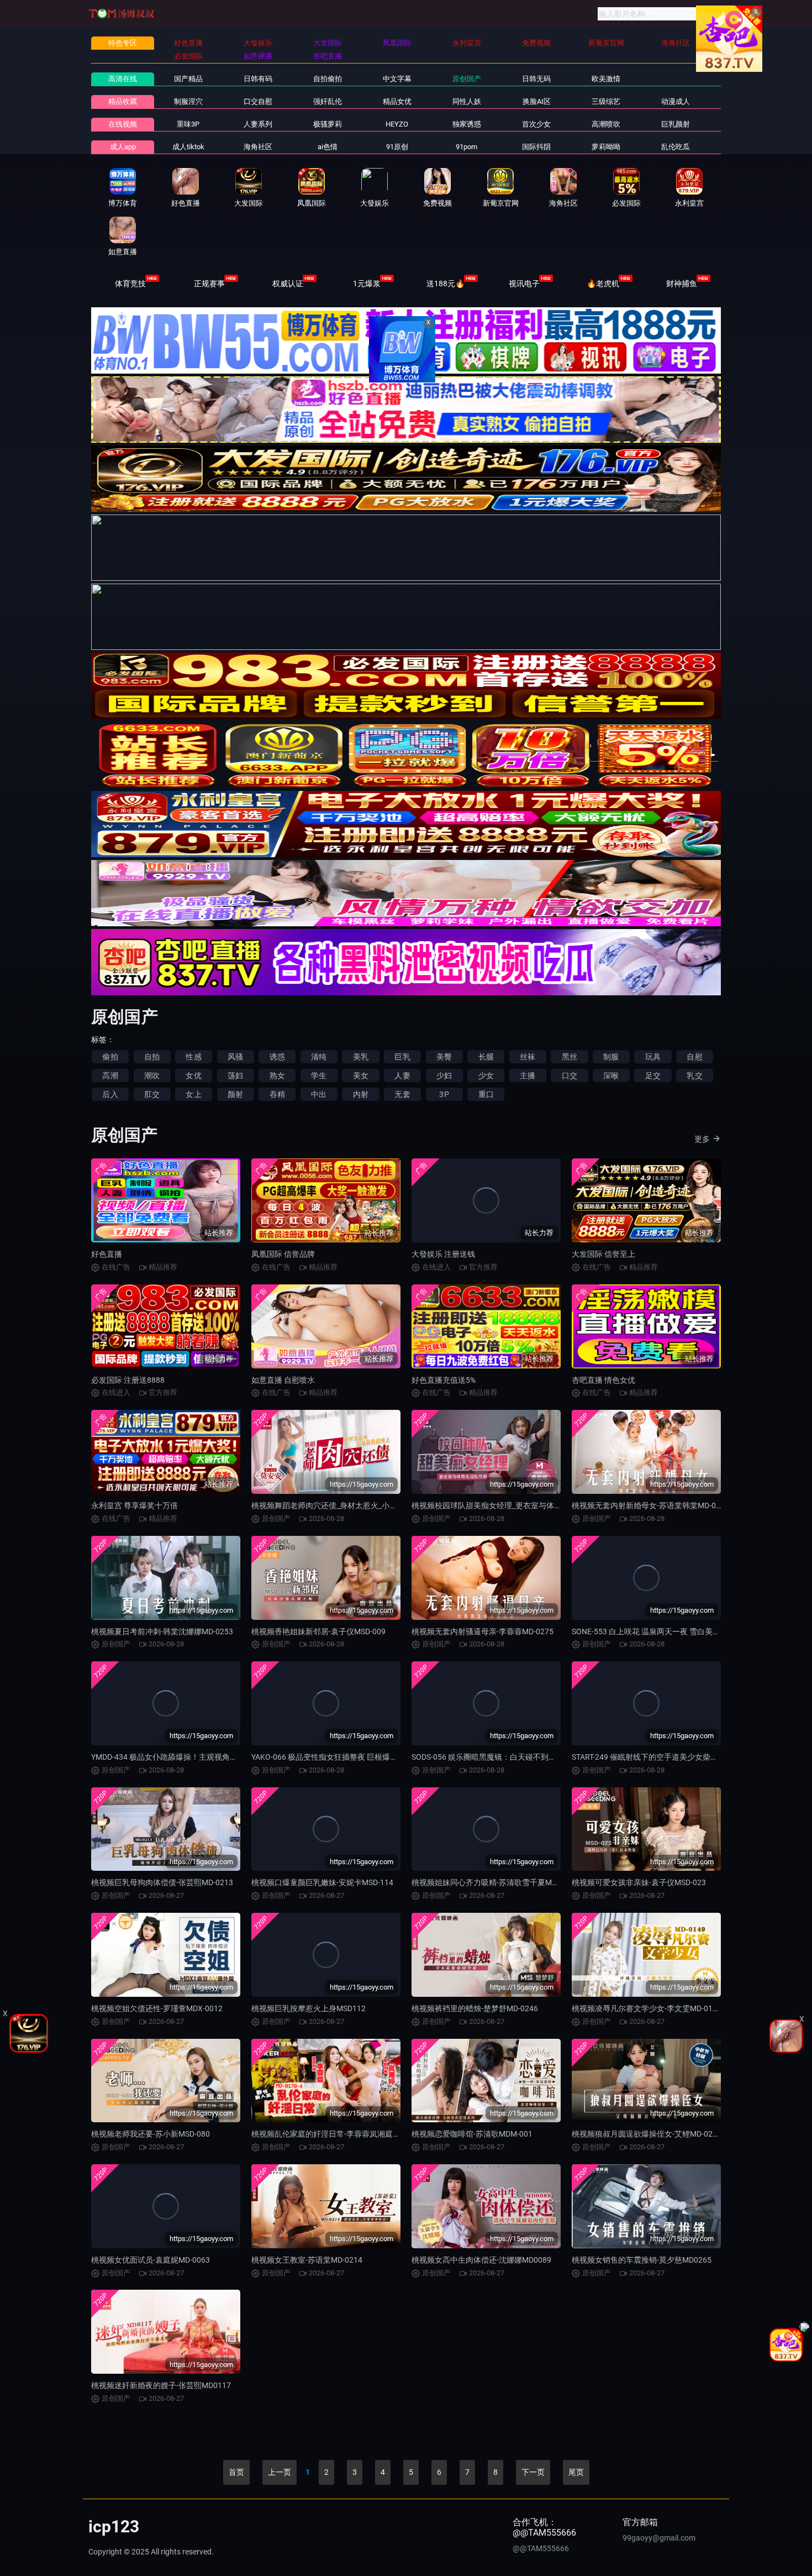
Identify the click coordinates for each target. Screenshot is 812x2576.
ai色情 (328, 147)
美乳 (361, 1057)
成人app (123, 147)
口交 (570, 1075)
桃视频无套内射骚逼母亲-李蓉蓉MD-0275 (483, 1631)
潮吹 (152, 1075)
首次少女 (536, 124)
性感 (193, 1057)
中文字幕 (397, 79)
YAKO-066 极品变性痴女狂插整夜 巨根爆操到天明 (336, 1757)
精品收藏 (123, 101)
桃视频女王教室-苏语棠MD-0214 (307, 2260)
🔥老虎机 (603, 284)
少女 (486, 1075)
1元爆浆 (367, 284)
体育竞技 (130, 284)
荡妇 (235, 1075)
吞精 (277, 1094)
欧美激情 (606, 79)
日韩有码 (258, 79)
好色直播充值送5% (444, 1380)
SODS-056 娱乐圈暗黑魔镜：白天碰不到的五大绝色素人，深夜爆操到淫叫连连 (546, 1757)
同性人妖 (467, 101)
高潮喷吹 (606, 124)
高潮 (110, 1075)
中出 (319, 1094)
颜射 (235, 1094)
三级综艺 (606, 101)
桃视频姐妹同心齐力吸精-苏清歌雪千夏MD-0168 (494, 1882)
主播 (528, 1075)
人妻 (402, 1075)
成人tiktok (188, 147)
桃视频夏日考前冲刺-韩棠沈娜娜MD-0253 (162, 1631)
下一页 (533, 2472)
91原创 (397, 147)
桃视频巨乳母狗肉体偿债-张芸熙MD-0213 (162, 1882)
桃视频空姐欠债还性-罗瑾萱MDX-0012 (157, 2008)
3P (444, 1094)
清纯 (319, 1057)
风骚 (235, 1057)
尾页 (576, 2472)
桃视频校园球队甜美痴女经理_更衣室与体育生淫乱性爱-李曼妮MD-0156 (534, 1505)
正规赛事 (209, 284)
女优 (193, 1075)
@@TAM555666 (541, 2548)
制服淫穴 (188, 101)
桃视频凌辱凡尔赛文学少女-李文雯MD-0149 (647, 2008)
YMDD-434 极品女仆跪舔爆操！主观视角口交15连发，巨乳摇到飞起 (207, 1757)
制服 (611, 1057)
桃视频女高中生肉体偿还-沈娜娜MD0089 (481, 2260)
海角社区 (258, 147)
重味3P (188, 124)
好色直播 (107, 1254)
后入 (110, 1094)
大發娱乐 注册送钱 (443, 1254)
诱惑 (277, 1057)
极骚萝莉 (328, 124)
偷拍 (110, 1057)
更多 (702, 1139)
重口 (486, 1094)
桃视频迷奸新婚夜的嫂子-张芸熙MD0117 (161, 2385)
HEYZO (397, 124)
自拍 (152, 1057)
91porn (466, 147)
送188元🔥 (445, 284)
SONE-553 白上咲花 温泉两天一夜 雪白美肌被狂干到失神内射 (677, 1631)
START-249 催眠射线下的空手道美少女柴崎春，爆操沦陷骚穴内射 (684, 1757)
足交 (653, 1075)
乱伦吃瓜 (676, 147)
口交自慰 (258, 101)
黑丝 (570, 1057)
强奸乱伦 (328, 101)
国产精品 (188, 79)
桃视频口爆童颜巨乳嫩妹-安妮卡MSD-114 (322, 1882)
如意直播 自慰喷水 (283, 1380)
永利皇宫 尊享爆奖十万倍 (135, 1505)
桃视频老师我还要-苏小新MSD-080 (151, 2134)
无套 (402, 1094)
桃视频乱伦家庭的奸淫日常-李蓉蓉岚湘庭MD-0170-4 (341, 2134)
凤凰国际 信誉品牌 (283, 1254)
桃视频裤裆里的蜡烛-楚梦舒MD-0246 (475, 2008)
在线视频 (123, 124)
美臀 (444, 1057)
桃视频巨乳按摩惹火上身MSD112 (309, 2008)
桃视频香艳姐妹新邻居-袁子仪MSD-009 (318, 1631)
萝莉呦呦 (606, 147)
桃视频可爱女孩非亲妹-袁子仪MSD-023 (639, 1882)
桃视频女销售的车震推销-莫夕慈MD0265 (642, 2260)
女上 (193, 1094)
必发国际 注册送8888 (128, 1380)
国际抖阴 (536, 147)
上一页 (280, 2472)
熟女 (277, 1075)
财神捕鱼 (682, 284)
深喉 (611, 1075)
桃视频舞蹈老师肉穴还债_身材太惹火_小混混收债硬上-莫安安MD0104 (371, 1505)
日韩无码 (536, 79)
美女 (361, 1075)
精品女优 (397, 101)
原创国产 (467, 79)
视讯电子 (524, 284)
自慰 (694, 1057)
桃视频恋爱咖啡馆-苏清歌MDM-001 (472, 2134)
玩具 (653, 1057)
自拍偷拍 (328, 79)
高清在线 (123, 79)
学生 (319, 1075)
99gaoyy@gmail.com (659, 2538)
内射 (361, 1094)
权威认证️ (288, 284)
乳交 (694, 1075)
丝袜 (528, 1057)
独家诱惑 (467, 124)
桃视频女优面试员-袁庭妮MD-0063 (151, 2260)
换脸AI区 (537, 101)
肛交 (152, 1094)
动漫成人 (676, 101)
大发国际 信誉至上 (603, 1254)
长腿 (486, 1057)
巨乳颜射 (676, 124)
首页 (236, 2472)
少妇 (444, 1075)
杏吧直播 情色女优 (603, 1380)
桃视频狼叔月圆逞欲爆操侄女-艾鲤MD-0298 (647, 2134)
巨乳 (402, 1057)
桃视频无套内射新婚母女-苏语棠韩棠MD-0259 (650, 1505)
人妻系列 (258, 124)
